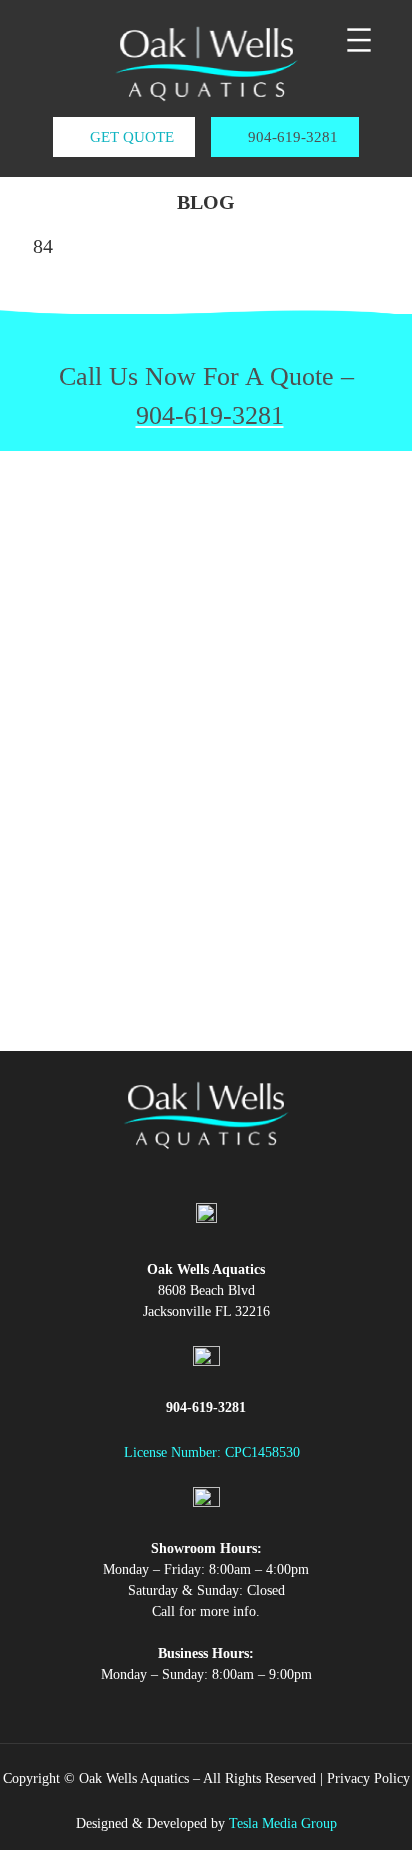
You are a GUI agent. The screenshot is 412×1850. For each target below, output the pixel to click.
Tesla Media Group (283, 1823)
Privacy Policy (368, 1778)
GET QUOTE (130, 137)
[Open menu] (359, 40)
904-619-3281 (291, 137)
